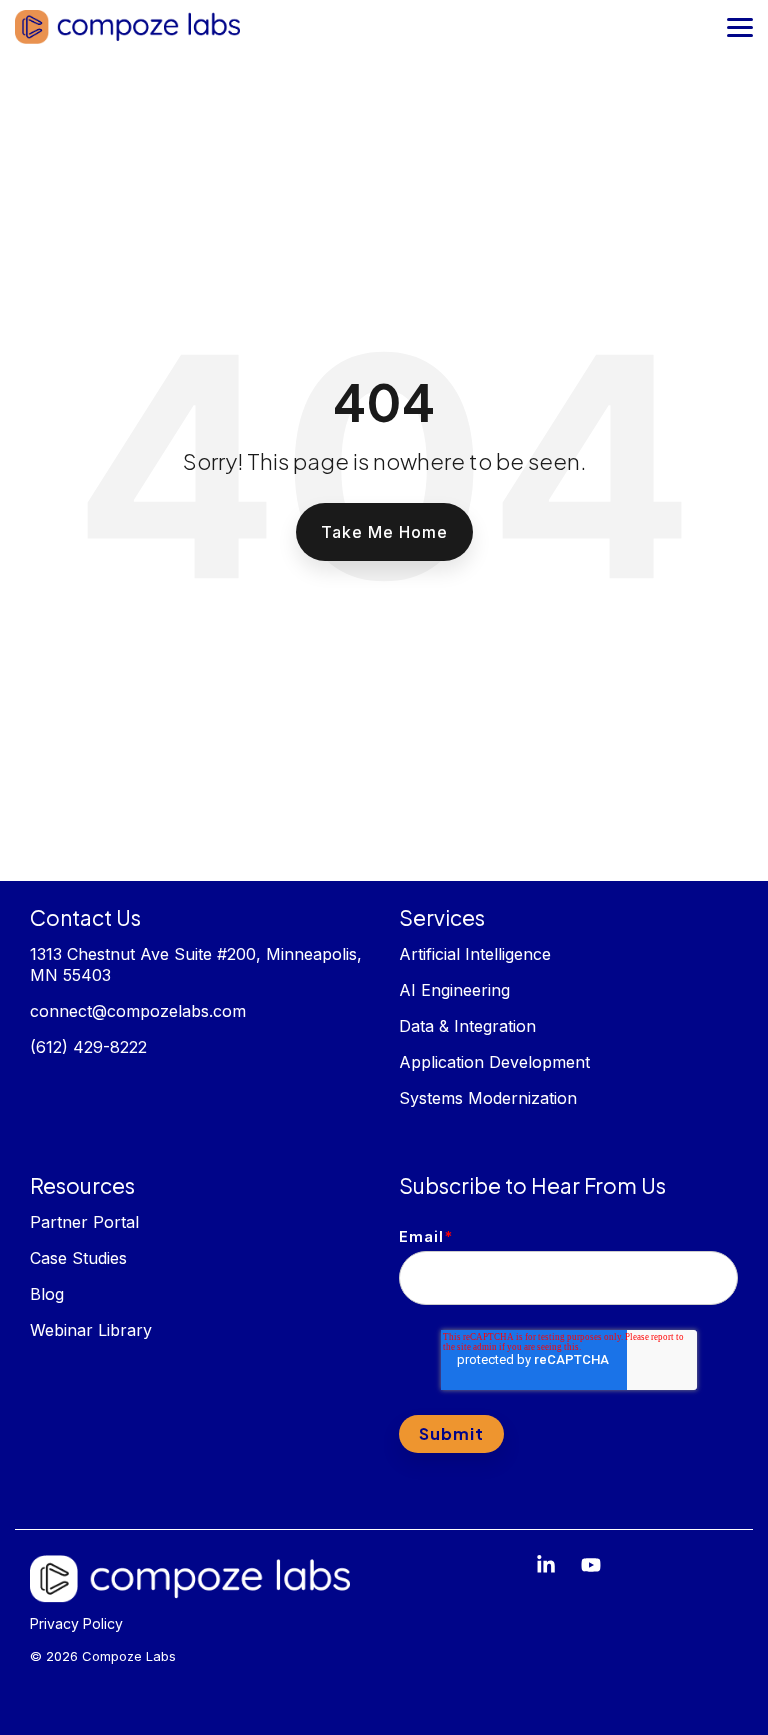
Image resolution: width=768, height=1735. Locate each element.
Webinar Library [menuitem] (91, 1330)
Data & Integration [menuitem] (467, 1026)
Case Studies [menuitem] (78, 1258)
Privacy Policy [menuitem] (76, 1623)
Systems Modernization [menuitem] (488, 1098)
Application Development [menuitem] (494, 1062)
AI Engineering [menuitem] (457, 990)
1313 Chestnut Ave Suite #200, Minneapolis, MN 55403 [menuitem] (198, 964)
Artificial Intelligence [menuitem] (475, 954)
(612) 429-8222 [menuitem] (88, 1047)
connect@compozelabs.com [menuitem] (138, 1011)
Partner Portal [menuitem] (84, 1222)
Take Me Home (384, 532)
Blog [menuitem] (47, 1294)
